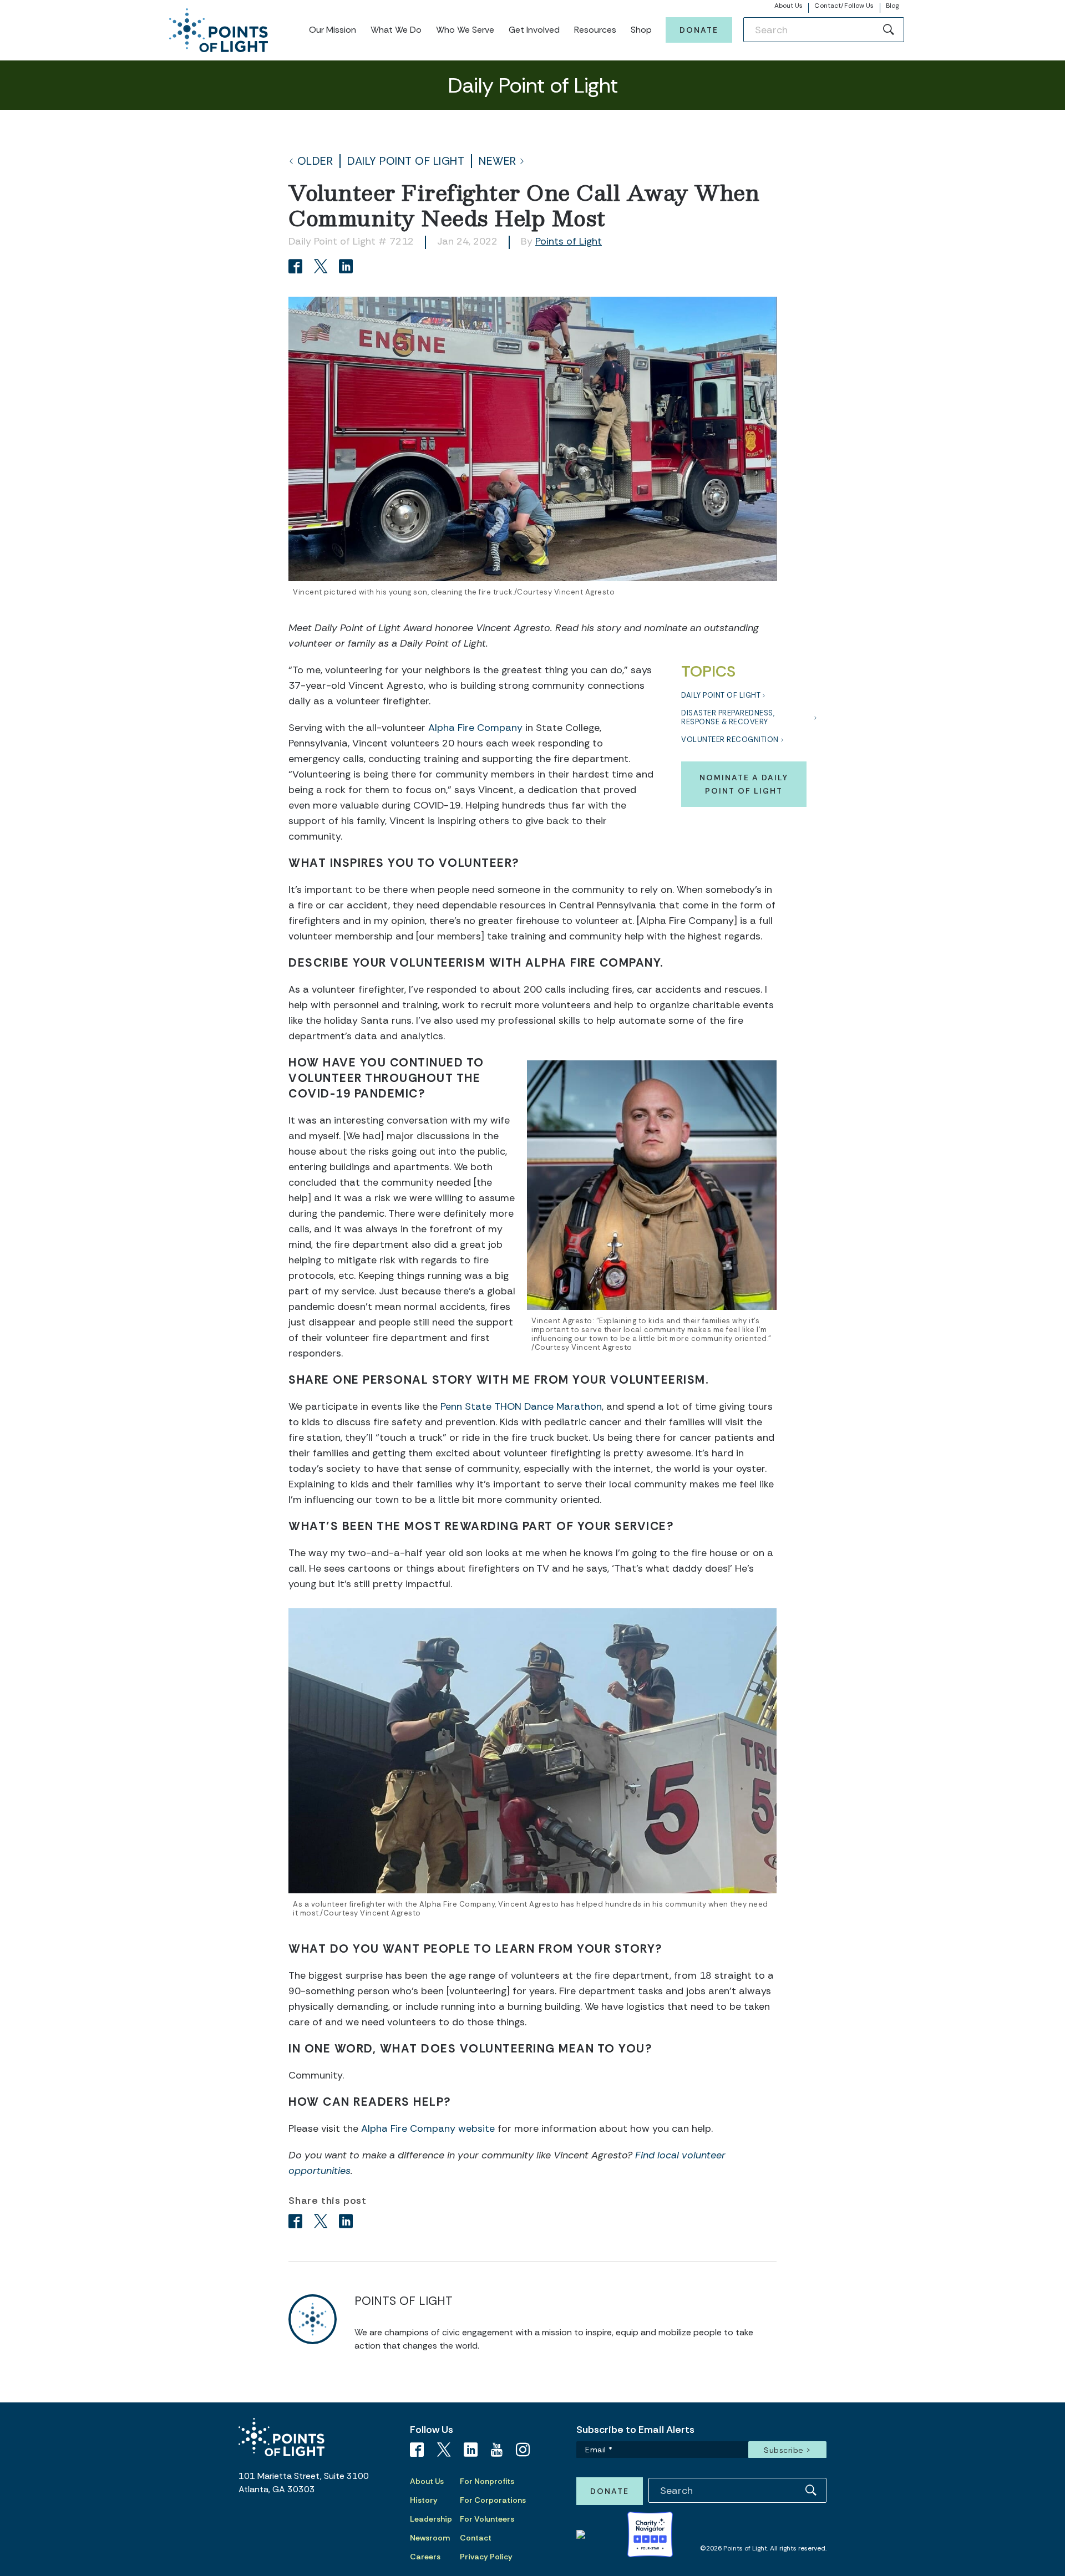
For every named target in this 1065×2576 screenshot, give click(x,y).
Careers (425, 2557)
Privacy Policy (486, 2557)
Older (315, 161)
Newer (498, 161)
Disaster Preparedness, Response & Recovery (728, 717)
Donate (699, 30)
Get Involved (534, 30)
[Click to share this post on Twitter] (323, 268)
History (424, 2500)
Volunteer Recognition (730, 740)
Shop (641, 30)
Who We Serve (465, 30)
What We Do (396, 30)
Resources (595, 30)
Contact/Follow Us (844, 6)
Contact (476, 2538)
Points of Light (569, 241)
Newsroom (430, 2538)
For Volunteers (487, 2519)
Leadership (431, 2519)
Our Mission (333, 30)
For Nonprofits (487, 2481)
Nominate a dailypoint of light (744, 784)
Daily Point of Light (406, 161)
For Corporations (493, 2500)
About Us (789, 6)
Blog (892, 6)
